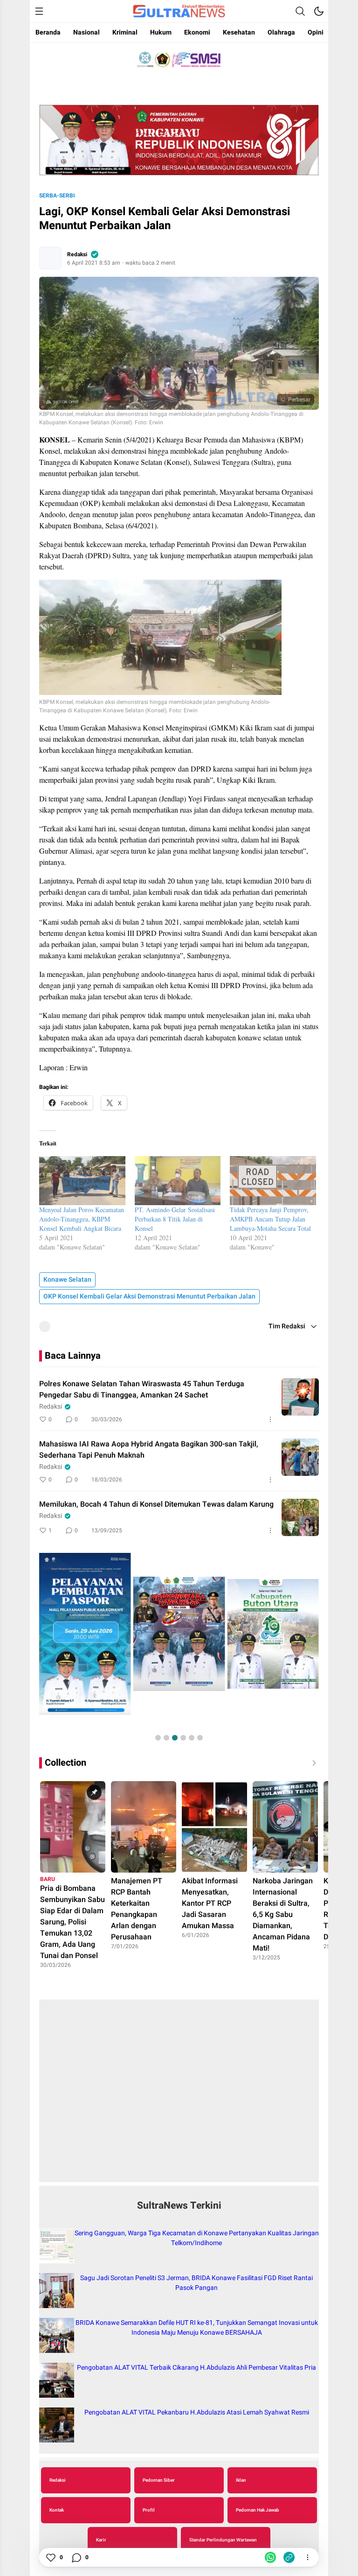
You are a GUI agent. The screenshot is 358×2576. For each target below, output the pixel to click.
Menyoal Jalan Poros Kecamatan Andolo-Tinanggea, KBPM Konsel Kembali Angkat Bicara (82, 1219)
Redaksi (77, 254)
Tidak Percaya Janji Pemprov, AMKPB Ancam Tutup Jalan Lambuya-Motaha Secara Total (270, 1219)
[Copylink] (289, 2557)
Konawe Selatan (67, 1280)
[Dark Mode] (319, 11)
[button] (158, 1738)
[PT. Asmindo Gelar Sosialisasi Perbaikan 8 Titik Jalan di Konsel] (178, 1181)
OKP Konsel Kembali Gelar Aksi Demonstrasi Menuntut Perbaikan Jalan (149, 1296)
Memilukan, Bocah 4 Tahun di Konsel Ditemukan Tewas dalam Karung (156, 1504)
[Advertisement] (179, 2096)
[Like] (50, 2557)
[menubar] (39, 11)
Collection (65, 1763)
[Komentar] (76, 2557)
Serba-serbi (57, 196)
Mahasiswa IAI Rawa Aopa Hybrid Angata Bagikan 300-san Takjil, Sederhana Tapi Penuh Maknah (149, 1450)
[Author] (50, 258)
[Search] (300, 11)
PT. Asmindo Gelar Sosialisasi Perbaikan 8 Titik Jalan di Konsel (175, 1219)
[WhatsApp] (270, 2557)
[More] (270, 1419)
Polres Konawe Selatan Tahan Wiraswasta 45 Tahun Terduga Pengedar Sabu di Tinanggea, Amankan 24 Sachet (142, 1390)
